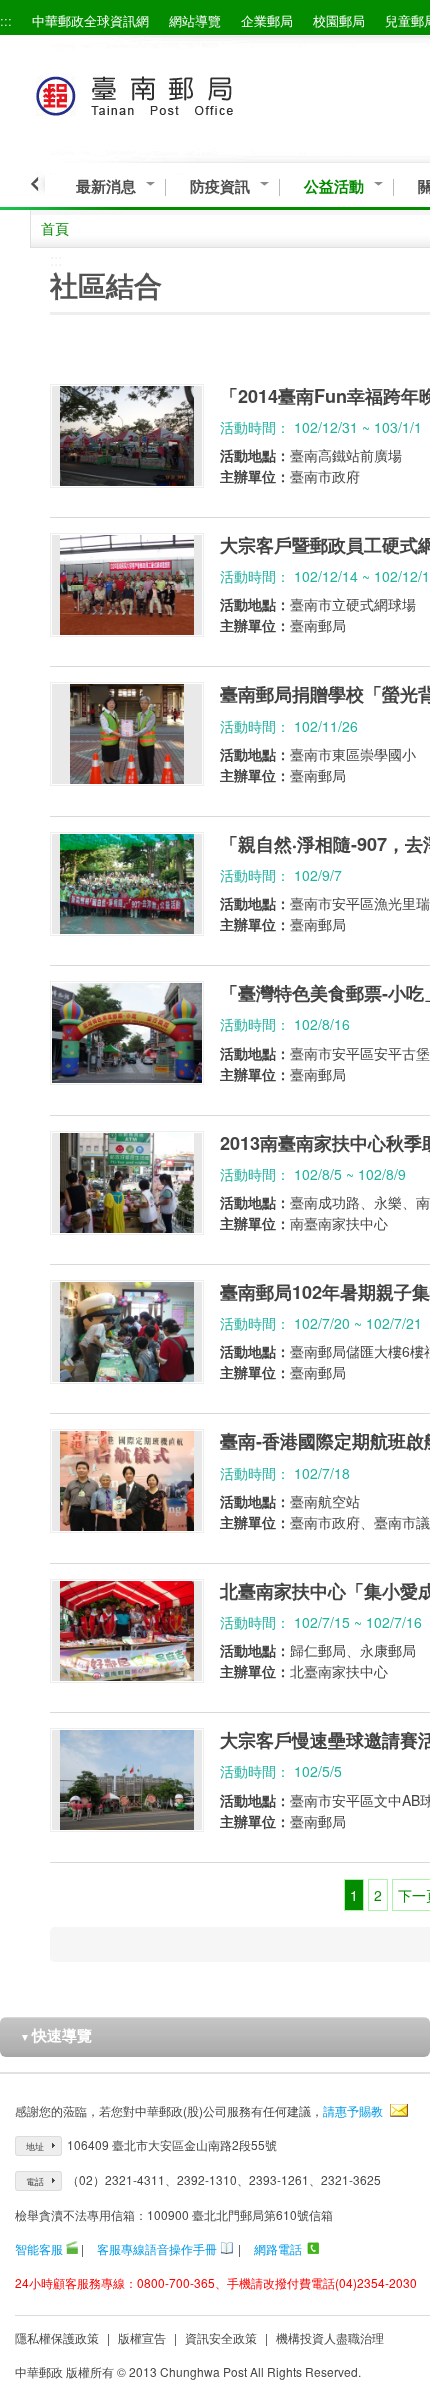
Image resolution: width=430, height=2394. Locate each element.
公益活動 (334, 186)
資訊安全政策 (221, 2337)
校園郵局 (339, 20)
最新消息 (106, 186)
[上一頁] (37, 184)
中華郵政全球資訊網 (90, 20)
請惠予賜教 (353, 2110)
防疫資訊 (220, 186)
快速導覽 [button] (56, 2035)
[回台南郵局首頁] (171, 92)
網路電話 (278, 2248)
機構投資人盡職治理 (330, 2337)
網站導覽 (195, 20)
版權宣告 (142, 2337)
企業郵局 (267, 20)
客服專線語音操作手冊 (157, 2248)
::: (6, 20)
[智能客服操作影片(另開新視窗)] (72, 2248)
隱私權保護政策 (57, 2337)
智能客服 (39, 2248)
